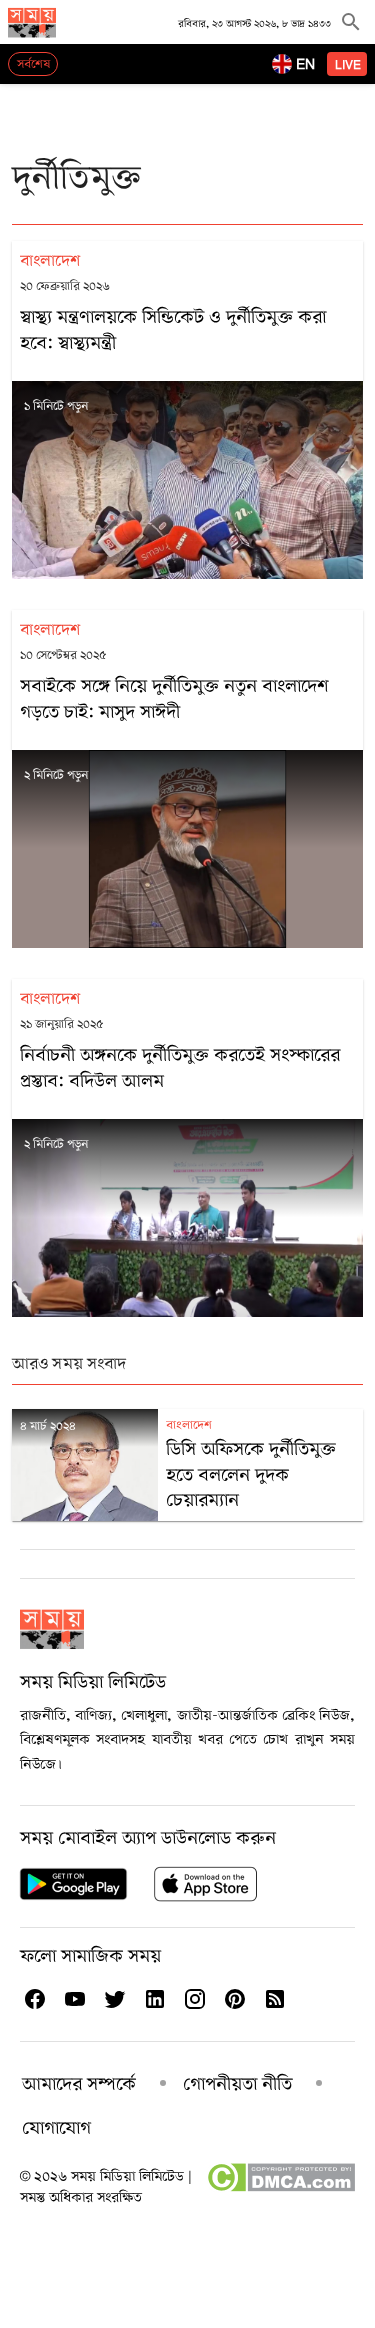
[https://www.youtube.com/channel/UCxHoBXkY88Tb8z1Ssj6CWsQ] (74, 1999)
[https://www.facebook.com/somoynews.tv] (34, 1999)
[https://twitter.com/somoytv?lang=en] (114, 1999)
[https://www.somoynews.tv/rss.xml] (274, 1999)
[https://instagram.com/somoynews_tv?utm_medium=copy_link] (194, 1999)
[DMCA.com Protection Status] (280, 2188)
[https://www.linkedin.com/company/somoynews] (154, 1999)
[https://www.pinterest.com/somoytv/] (234, 1999)
